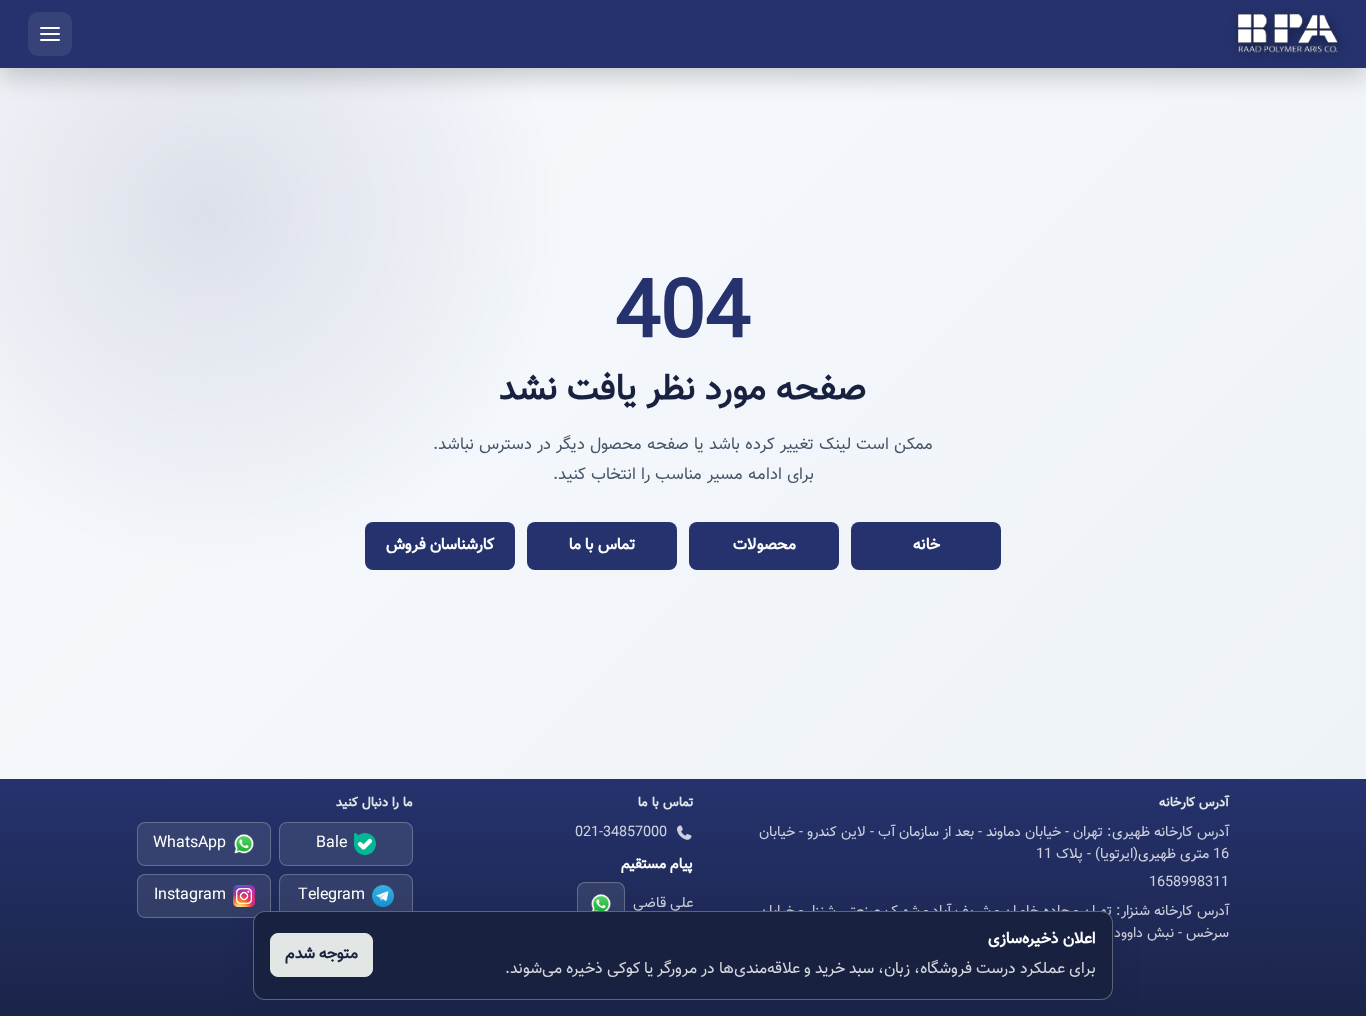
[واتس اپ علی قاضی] (601, 904)
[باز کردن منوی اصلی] (50, 34)
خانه (926, 545)
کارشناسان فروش (440, 545)
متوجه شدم (321, 954)
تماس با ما (602, 545)
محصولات (764, 545)
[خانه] (1288, 34)
